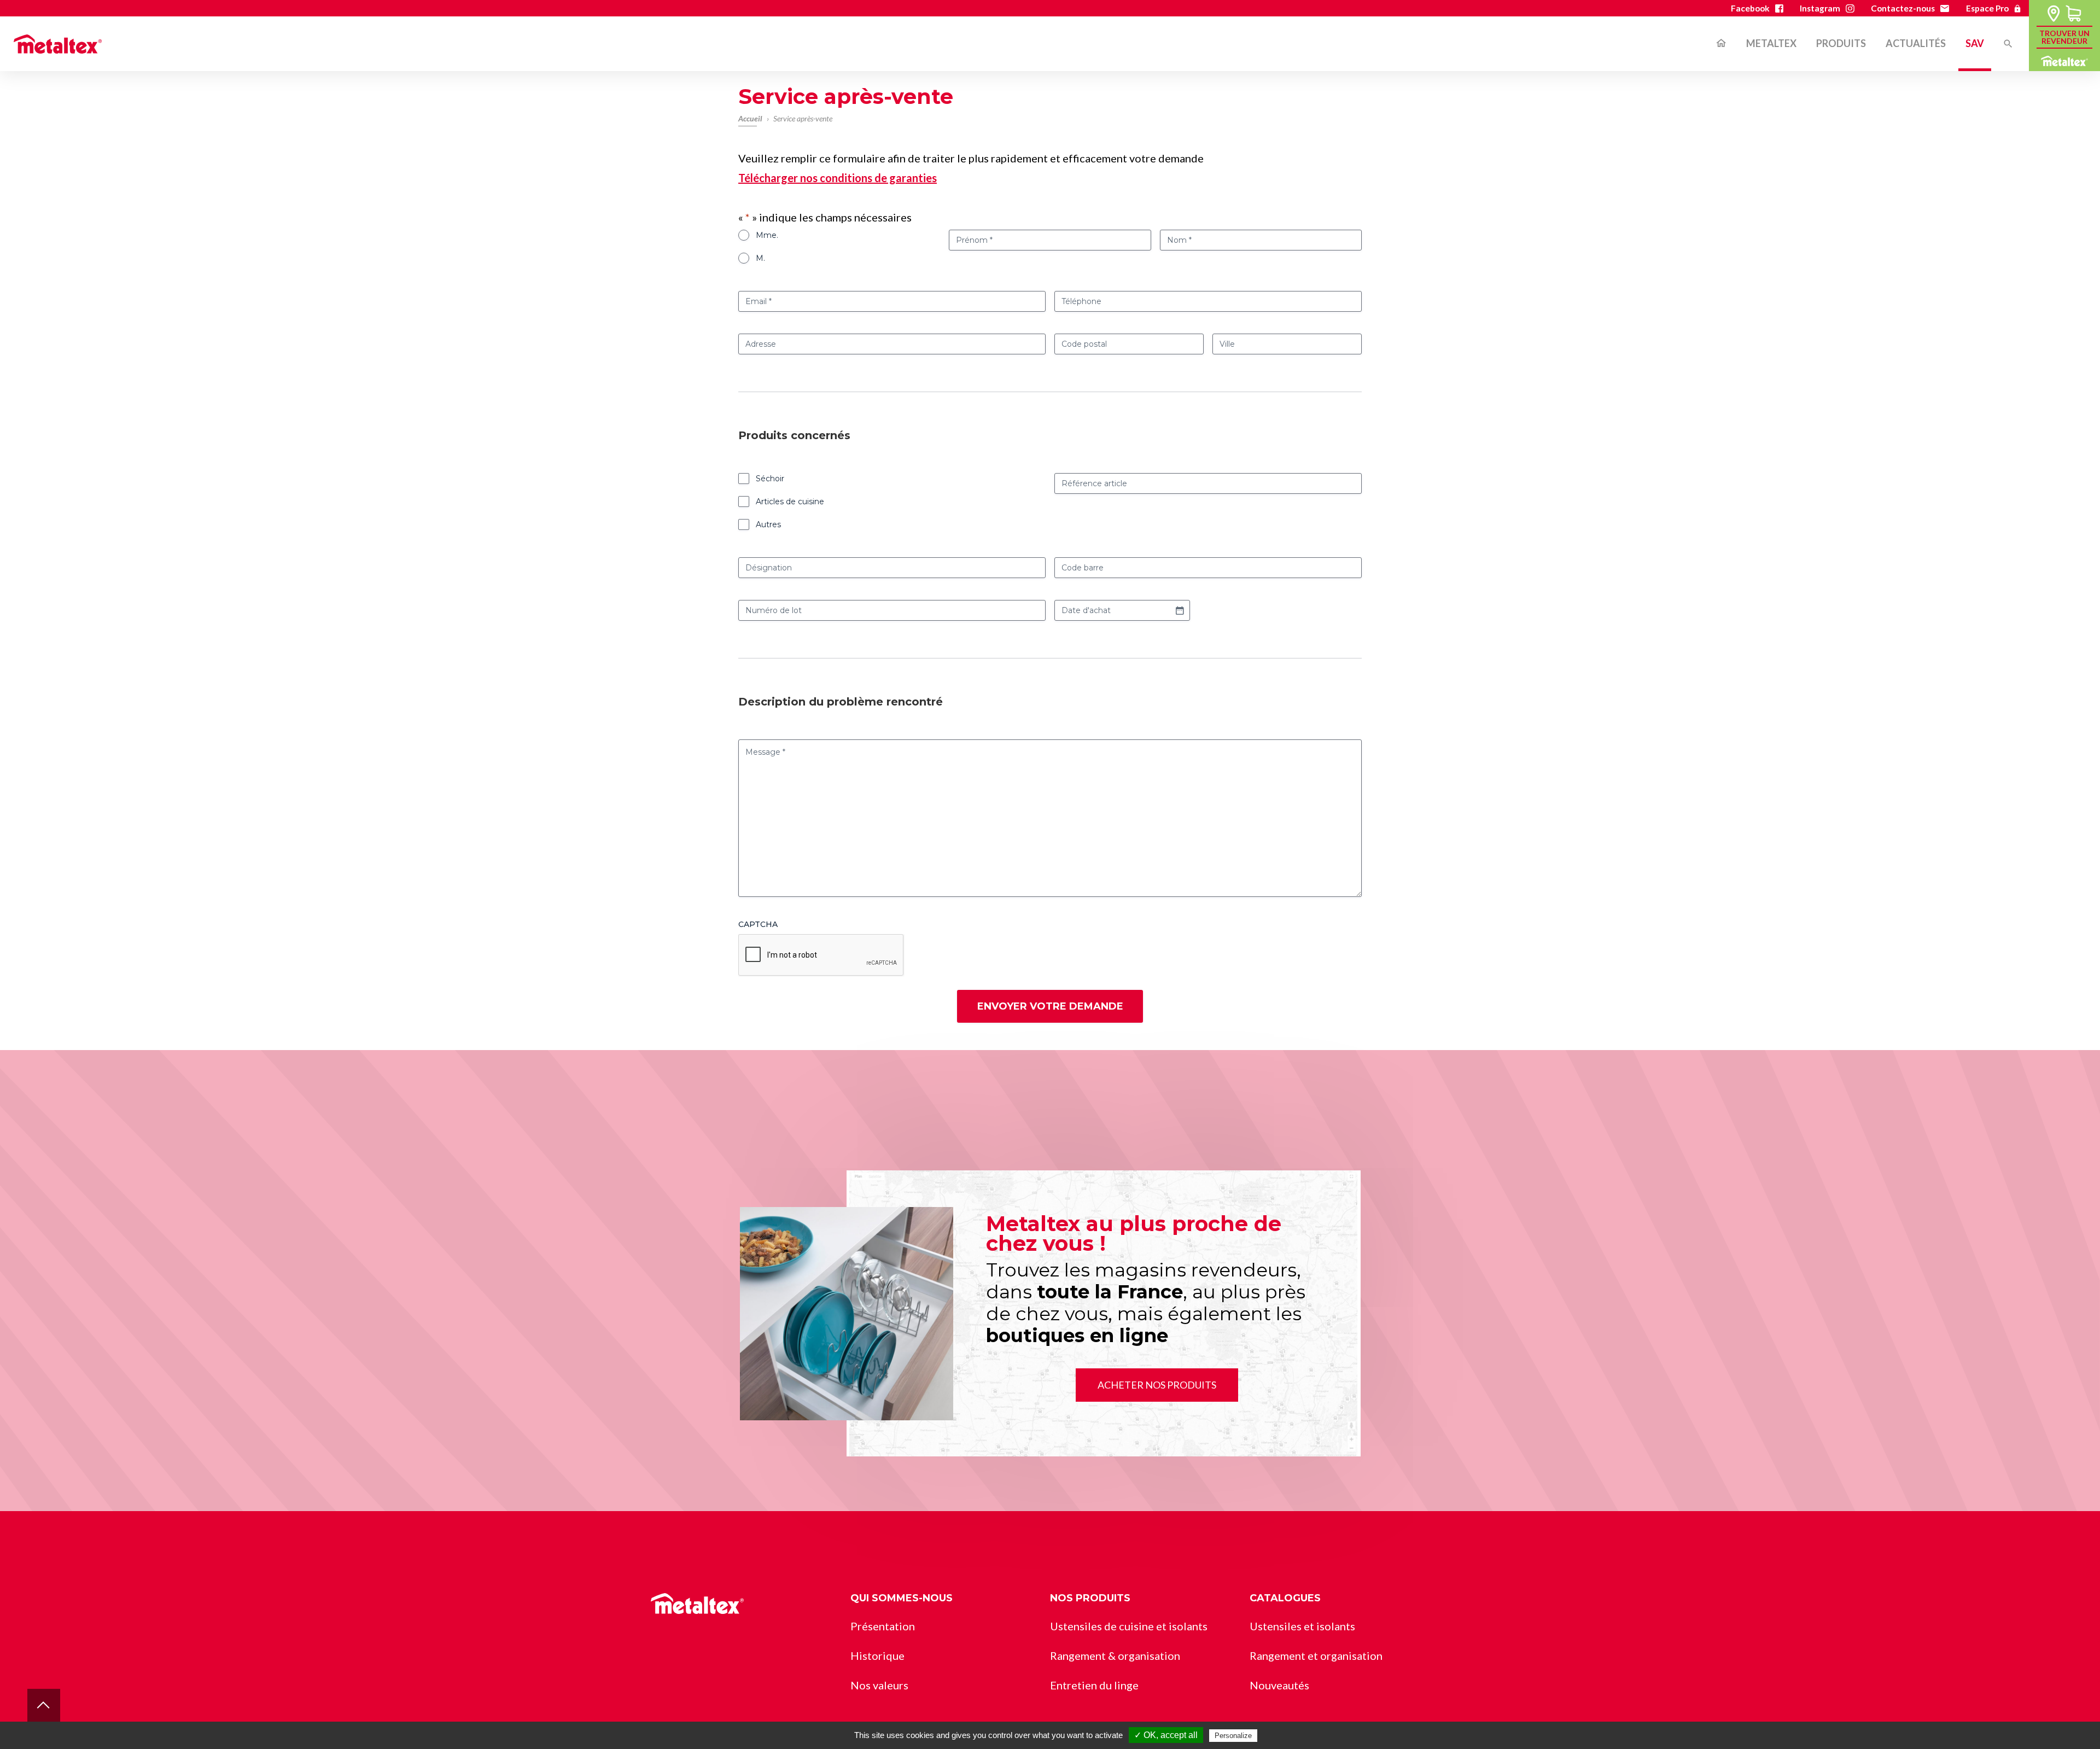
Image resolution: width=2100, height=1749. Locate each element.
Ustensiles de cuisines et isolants (1892, 74)
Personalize (1233, 1736)
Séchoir (770, 479)
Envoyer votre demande (1050, 1006)
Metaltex (1771, 43)
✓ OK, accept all (1166, 1735)
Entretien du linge (1858, 128)
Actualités (1916, 43)
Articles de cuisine (790, 502)
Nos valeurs (879, 1685)
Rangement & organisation (1115, 1655)
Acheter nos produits (1157, 1385)
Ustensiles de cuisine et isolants (1129, 1626)
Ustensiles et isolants (1302, 1626)
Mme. (767, 235)
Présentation (883, 1626)
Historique (877, 1655)
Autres (768, 524)
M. (760, 258)
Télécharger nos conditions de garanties (838, 178)
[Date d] (1180, 610)
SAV (1975, 43)
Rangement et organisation (1880, 101)
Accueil (1721, 44)
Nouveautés (1279, 1685)
